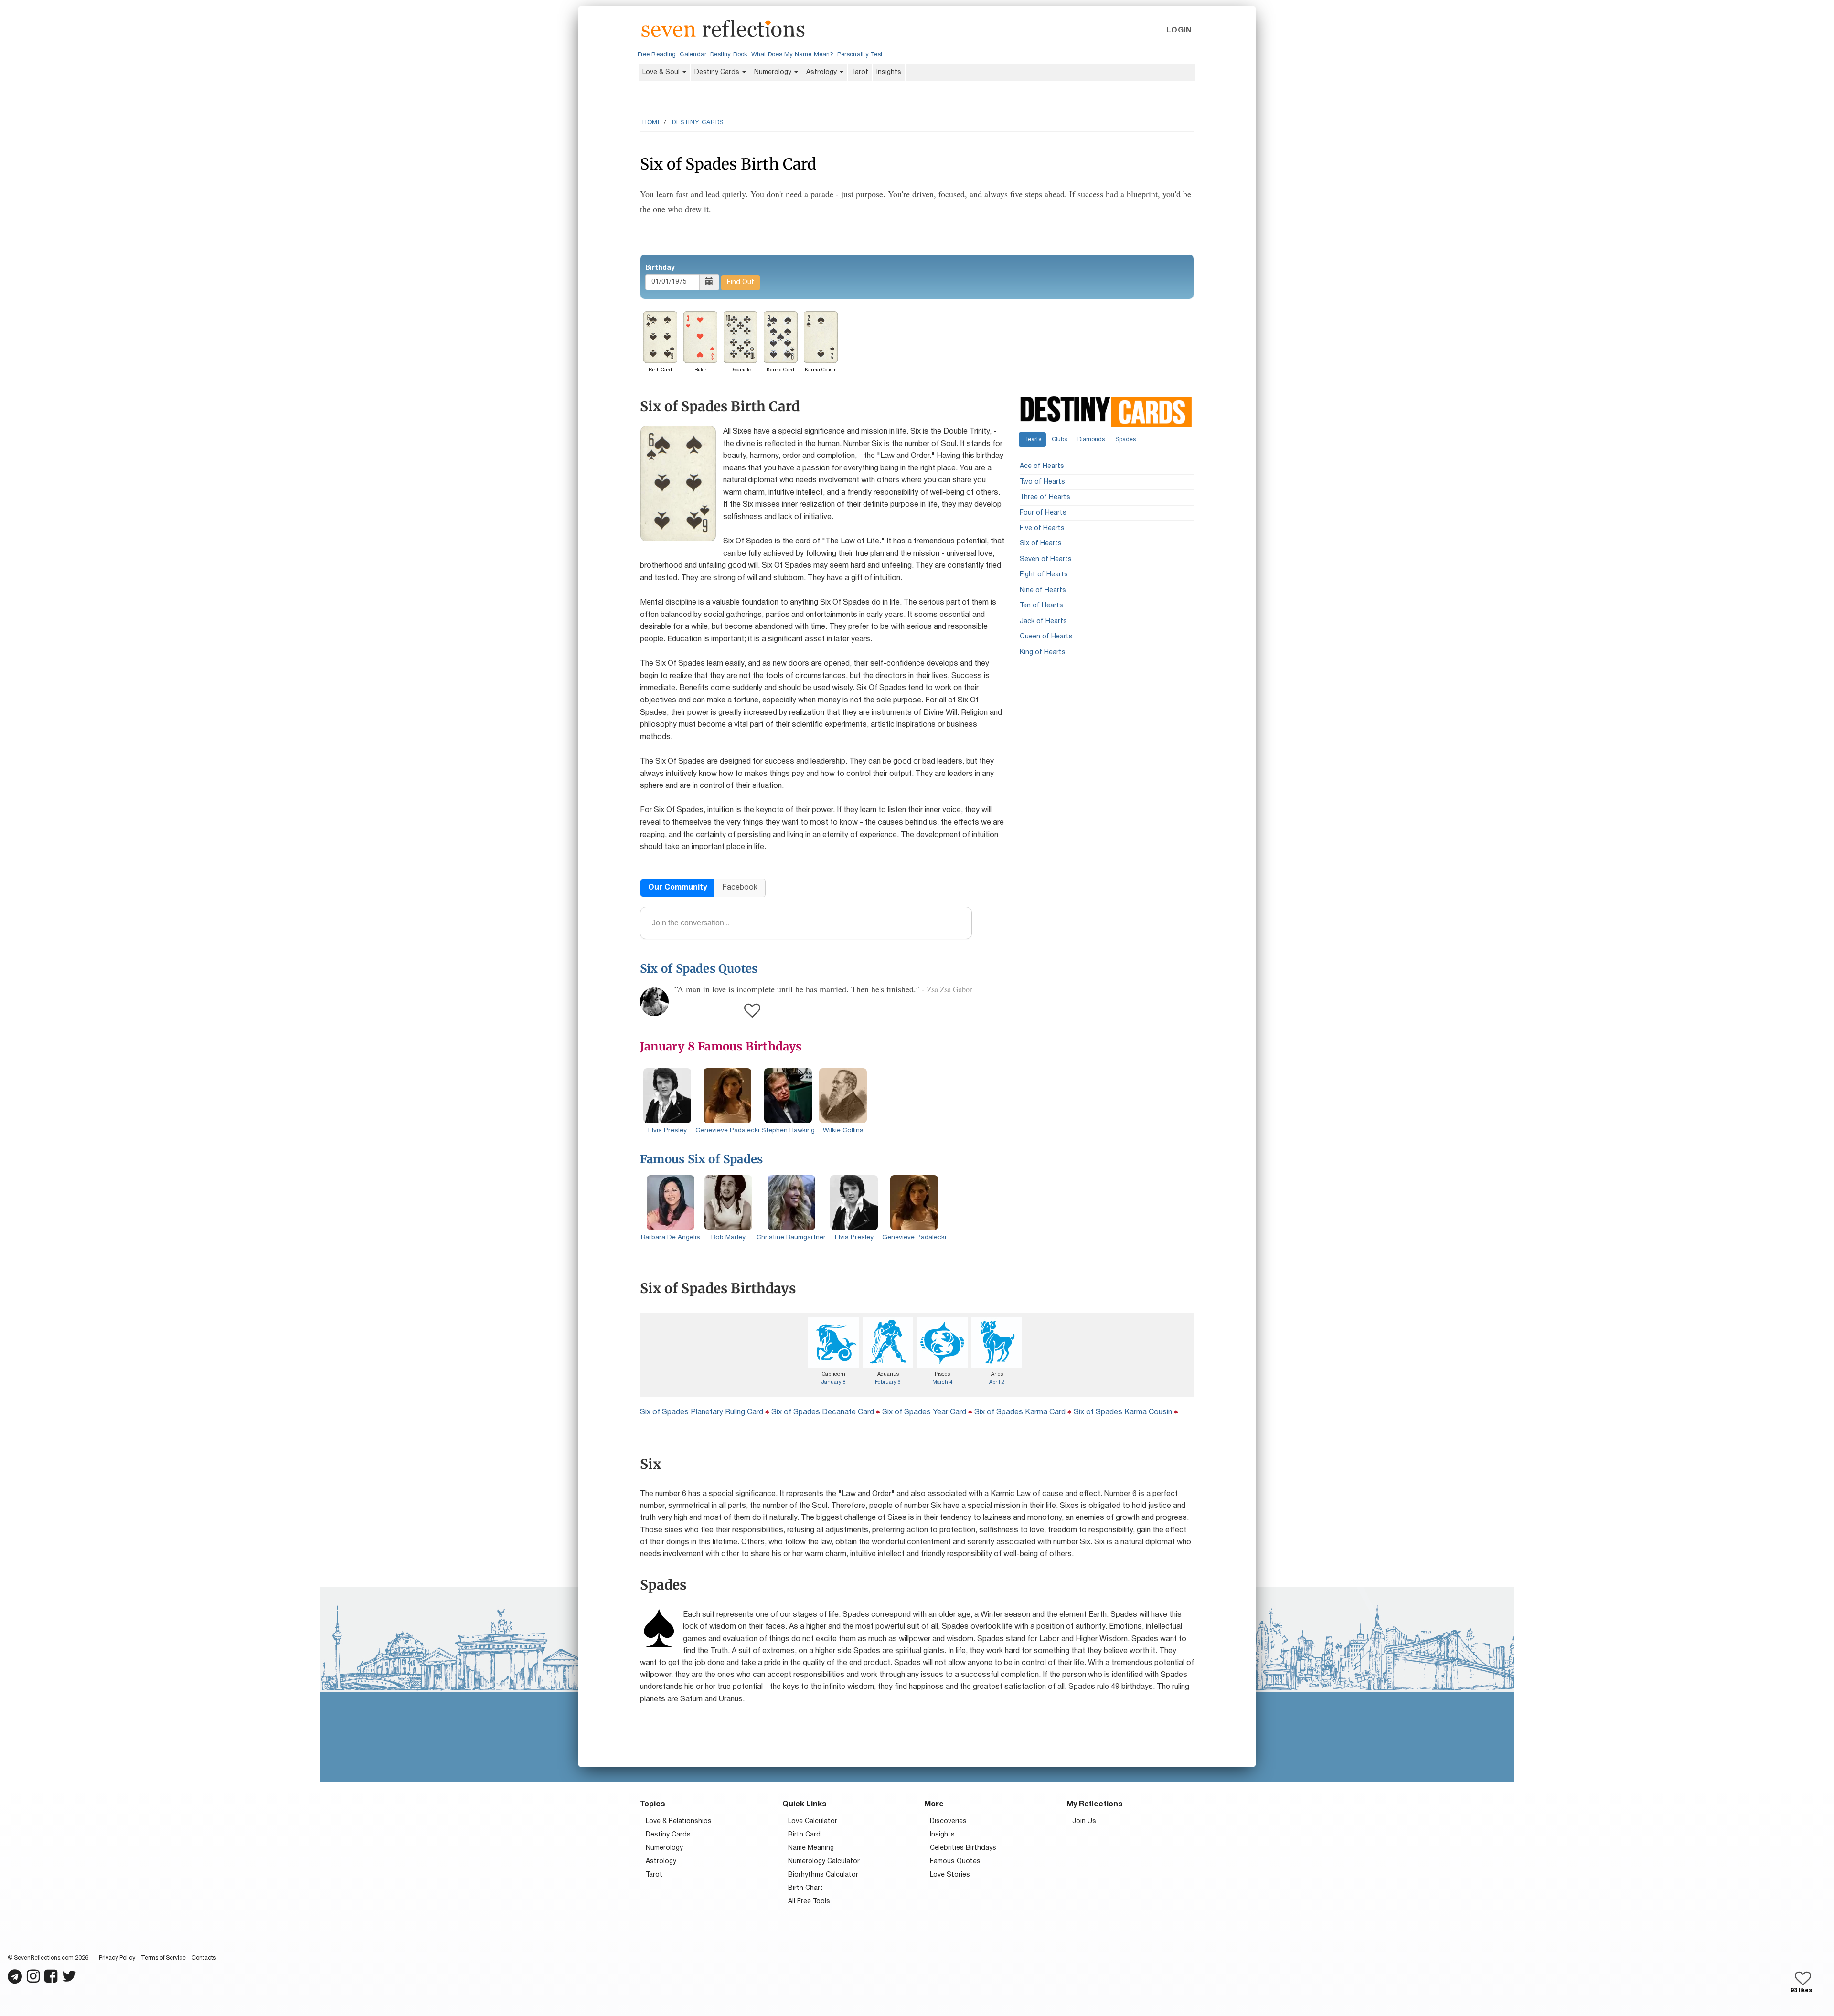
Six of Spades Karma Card (1020, 1412)
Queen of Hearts (1046, 637)
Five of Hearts (1042, 528)
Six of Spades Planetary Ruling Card (702, 1412)
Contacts (204, 1958)
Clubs (1059, 440)
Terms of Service (163, 1958)
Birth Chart (805, 1888)
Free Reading (657, 55)
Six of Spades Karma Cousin (1123, 1412)
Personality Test (860, 55)
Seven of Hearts (1046, 559)
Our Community (677, 888)
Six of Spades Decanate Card (823, 1412)
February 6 (888, 1382)
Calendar (693, 55)
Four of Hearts (1043, 513)
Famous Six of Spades (701, 1159)
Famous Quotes (955, 1862)
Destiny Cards (718, 72)
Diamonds (1091, 440)
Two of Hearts (1042, 482)
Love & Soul (662, 72)
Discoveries (948, 1821)
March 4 (942, 1382)
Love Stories (950, 1875)
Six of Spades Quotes (699, 969)
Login (1179, 31)
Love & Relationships (679, 1821)
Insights (889, 72)
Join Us (1084, 1821)
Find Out (741, 282)
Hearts (1032, 440)
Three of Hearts (1045, 497)
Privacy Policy (117, 1958)
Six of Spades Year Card (924, 1412)
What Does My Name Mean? (792, 55)
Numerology (774, 72)
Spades (1125, 440)
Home (652, 123)
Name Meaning (811, 1848)
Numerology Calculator (824, 1862)
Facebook (740, 888)
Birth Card (804, 1835)
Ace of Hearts (1042, 466)
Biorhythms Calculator (823, 1875)
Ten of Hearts (1041, 606)
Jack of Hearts (1043, 621)
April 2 (997, 1382)
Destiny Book (729, 55)
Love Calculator (813, 1821)
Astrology (822, 72)
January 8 (834, 1382)
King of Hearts (1043, 653)
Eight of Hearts (1044, 575)
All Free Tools (809, 1902)
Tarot (860, 72)
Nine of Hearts (1043, 590)
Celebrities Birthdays (963, 1848)
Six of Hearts (1041, 544)
